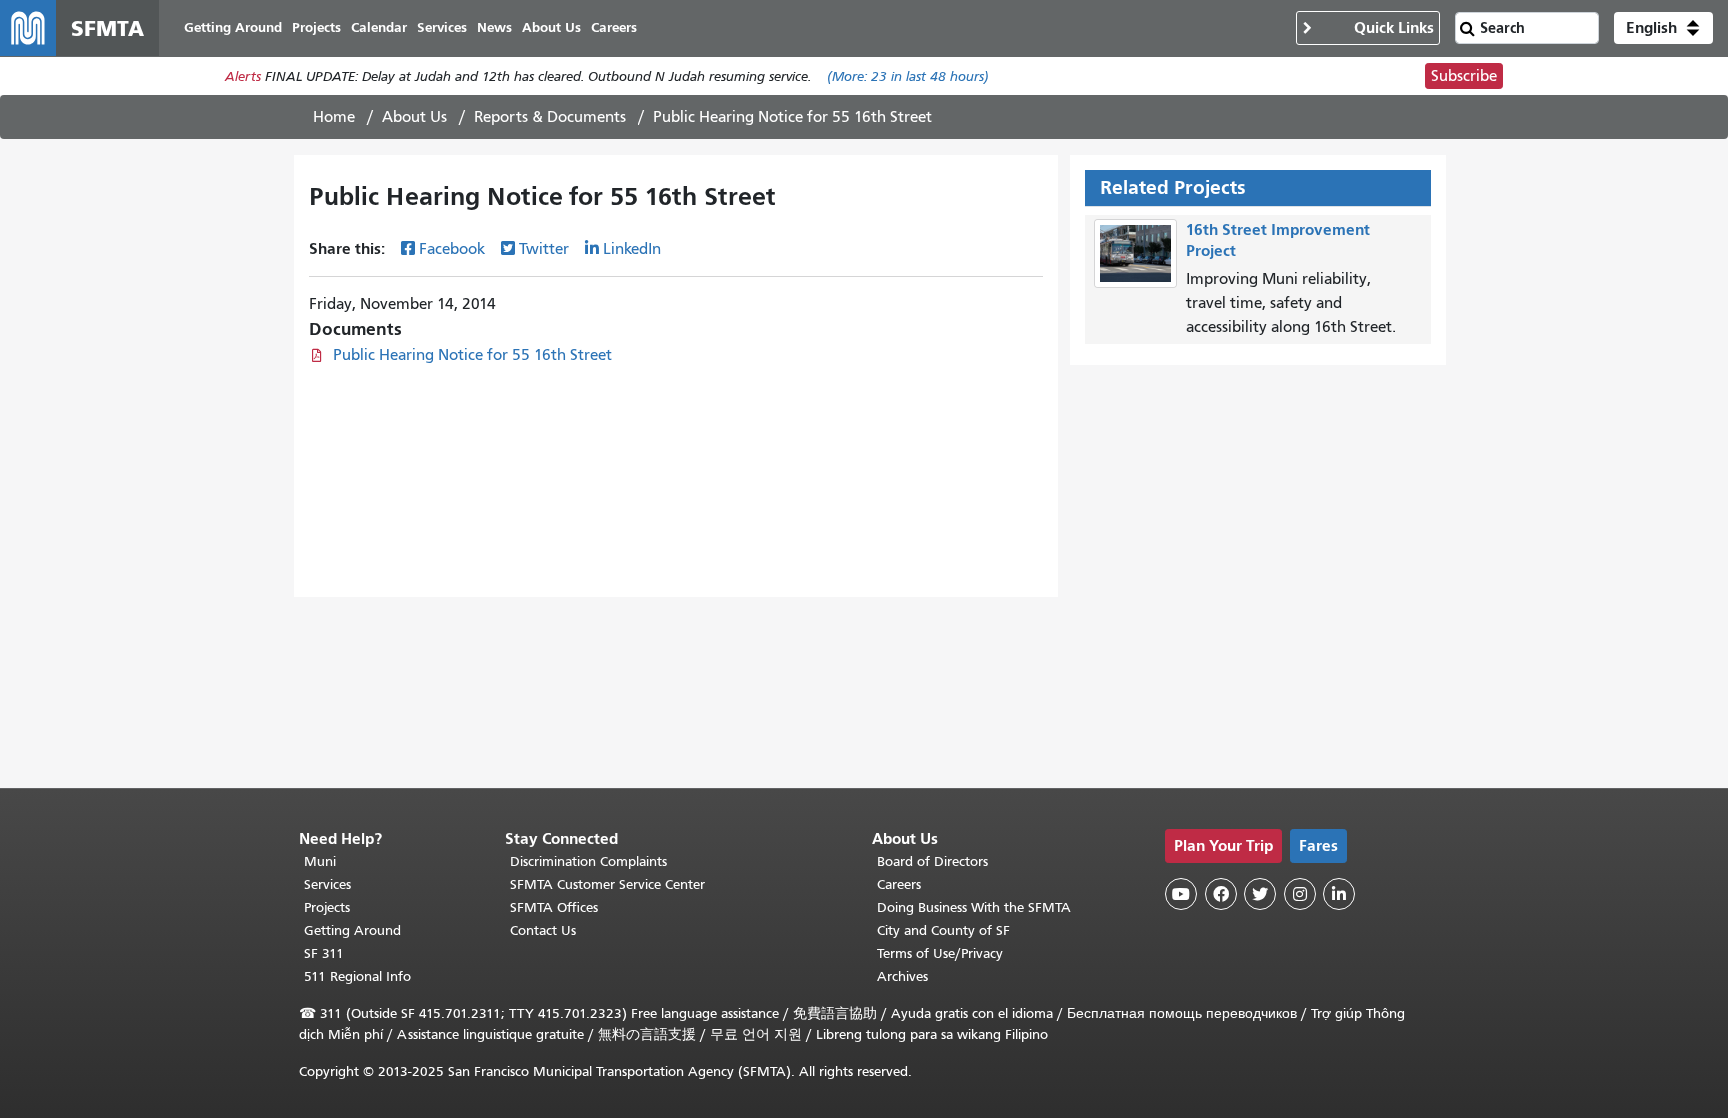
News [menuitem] (494, 27)
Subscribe (1464, 76)
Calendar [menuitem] (379, 27)
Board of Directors (932, 861)
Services (327, 884)
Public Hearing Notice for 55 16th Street (472, 355)
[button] (1663, 28)
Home (334, 117)
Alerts (243, 76)
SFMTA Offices (554, 907)
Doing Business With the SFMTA (974, 907)
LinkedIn (632, 249)
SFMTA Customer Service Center (607, 884)
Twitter (544, 249)
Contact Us (543, 930)
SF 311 (324, 953)
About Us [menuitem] (551, 27)
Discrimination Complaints (588, 861)
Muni (320, 861)
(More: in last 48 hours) (908, 76)
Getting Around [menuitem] (233, 27)
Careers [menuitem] (614, 27)
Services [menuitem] (442, 27)
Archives (902, 976)
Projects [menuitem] (316, 27)
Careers (899, 884)
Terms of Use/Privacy (940, 953)
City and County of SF (943, 930)
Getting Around (352, 930)
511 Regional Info (357, 976)
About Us (414, 117)
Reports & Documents (550, 117)
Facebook (452, 249)
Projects (327, 907)
